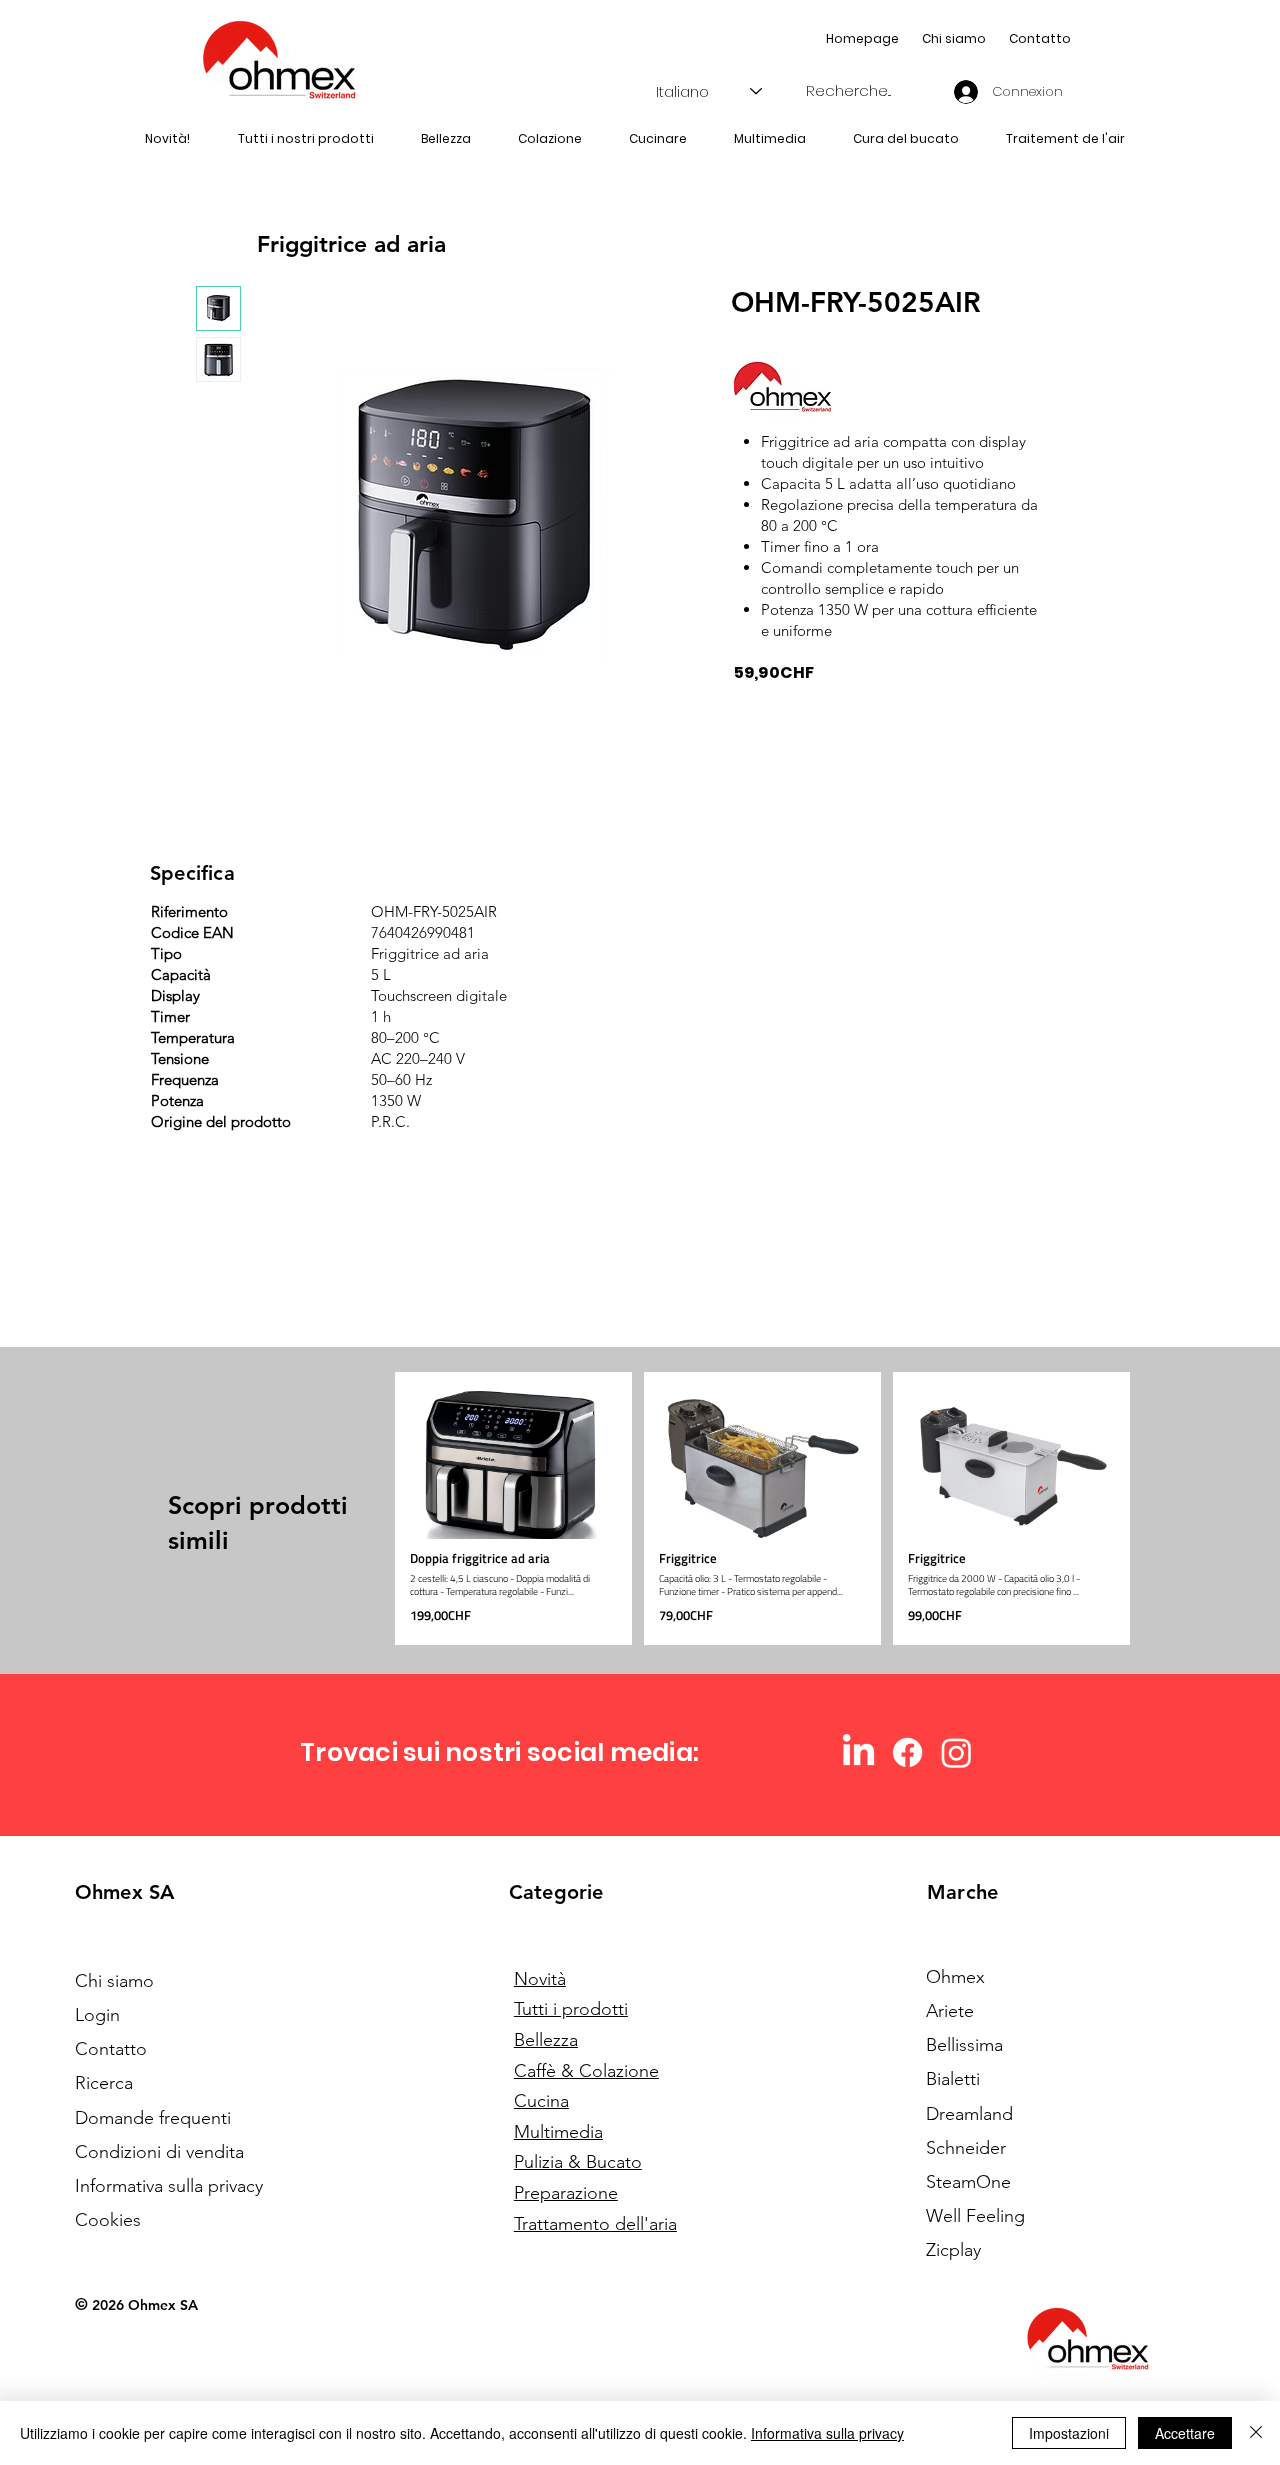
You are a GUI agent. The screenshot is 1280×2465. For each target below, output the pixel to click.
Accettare (1185, 2433)
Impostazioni (1069, 2433)
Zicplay (953, 2250)
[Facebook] (907, 1752)
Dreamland (969, 2114)
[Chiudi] (1256, 2433)
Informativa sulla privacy (827, 2433)
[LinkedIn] (858, 1752)
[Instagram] (956, 1752)
